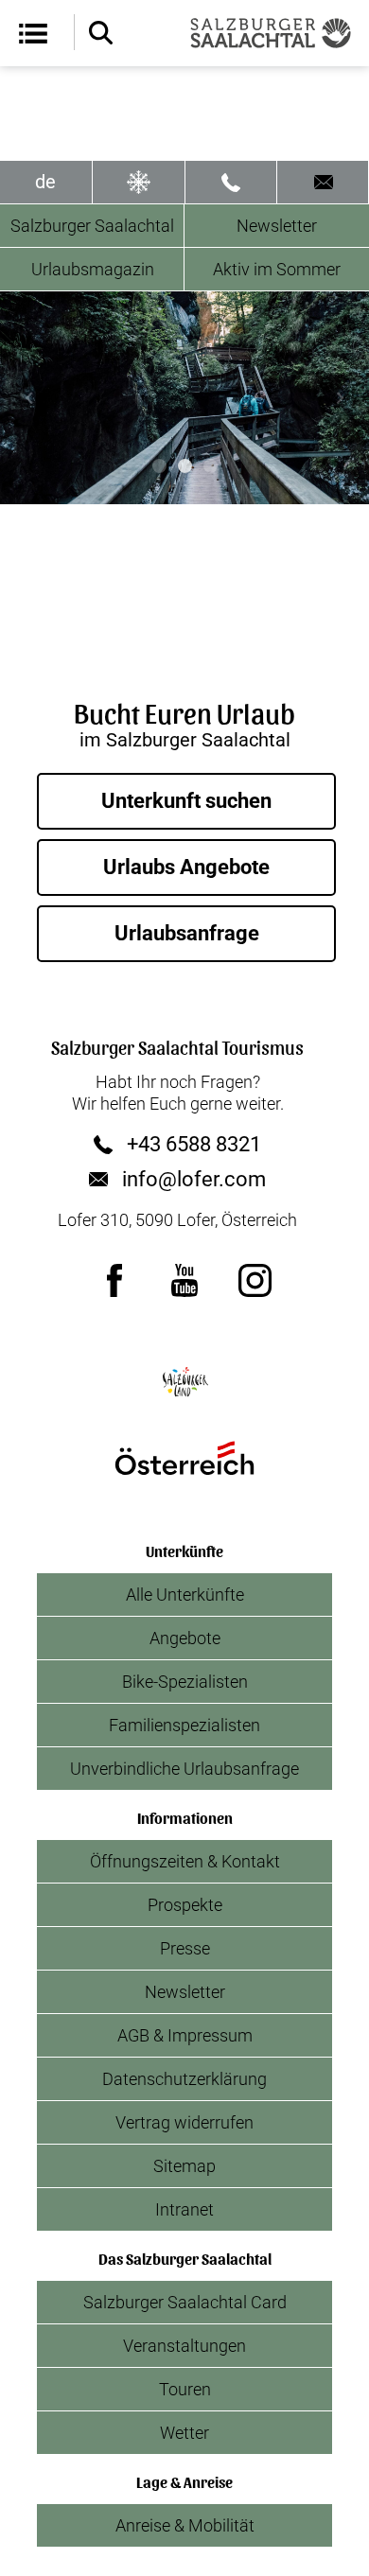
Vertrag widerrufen (184, 2122)
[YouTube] (184, 1280)
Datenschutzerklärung (184, 2079)
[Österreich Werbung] (184, 1458)
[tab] (159, 466)
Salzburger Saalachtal (92, 226)
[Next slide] (340, 398)
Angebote (185, 1638)
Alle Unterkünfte (185, 1595)
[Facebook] (114, 1280)
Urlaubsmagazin (93, 269)
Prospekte (185, 1905)
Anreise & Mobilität (185, 2525)
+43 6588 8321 (194, 1145)
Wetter (184, 2433)
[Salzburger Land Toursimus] (184, 1382)
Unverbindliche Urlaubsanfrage (184, 1769)
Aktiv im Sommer (277, 269)
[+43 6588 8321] (231, 182)
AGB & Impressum (185, 2035)
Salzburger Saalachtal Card (185, 2302)
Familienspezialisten (184, 1725)
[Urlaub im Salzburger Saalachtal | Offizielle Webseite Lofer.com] (271, 33)
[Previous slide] (29, 398)
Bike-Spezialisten (185, 1682)
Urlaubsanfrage (187, 933)
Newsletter (277, 226)
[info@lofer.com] (323, 182)
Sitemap (184, 2166)
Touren (185, 2389)
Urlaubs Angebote (186, 867)
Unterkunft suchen (186, 801)
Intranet (184, 2209)
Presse (185, 1948)
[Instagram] (255, 1280)
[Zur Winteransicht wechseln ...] (139, 182)
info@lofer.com (194, 1180)
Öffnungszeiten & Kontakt (185, 1861)
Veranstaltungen (184, 2346)
